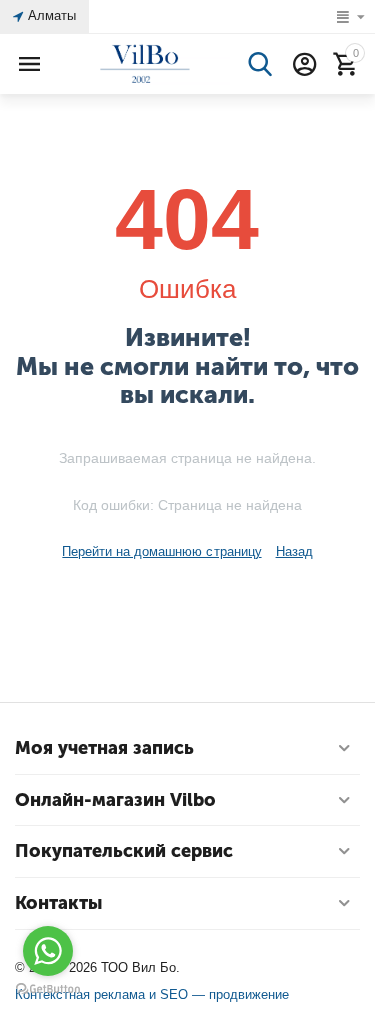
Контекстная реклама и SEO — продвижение (152, 994)
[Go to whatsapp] (48, 951)
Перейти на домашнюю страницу (161, 551)
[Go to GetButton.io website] (48, 989)
